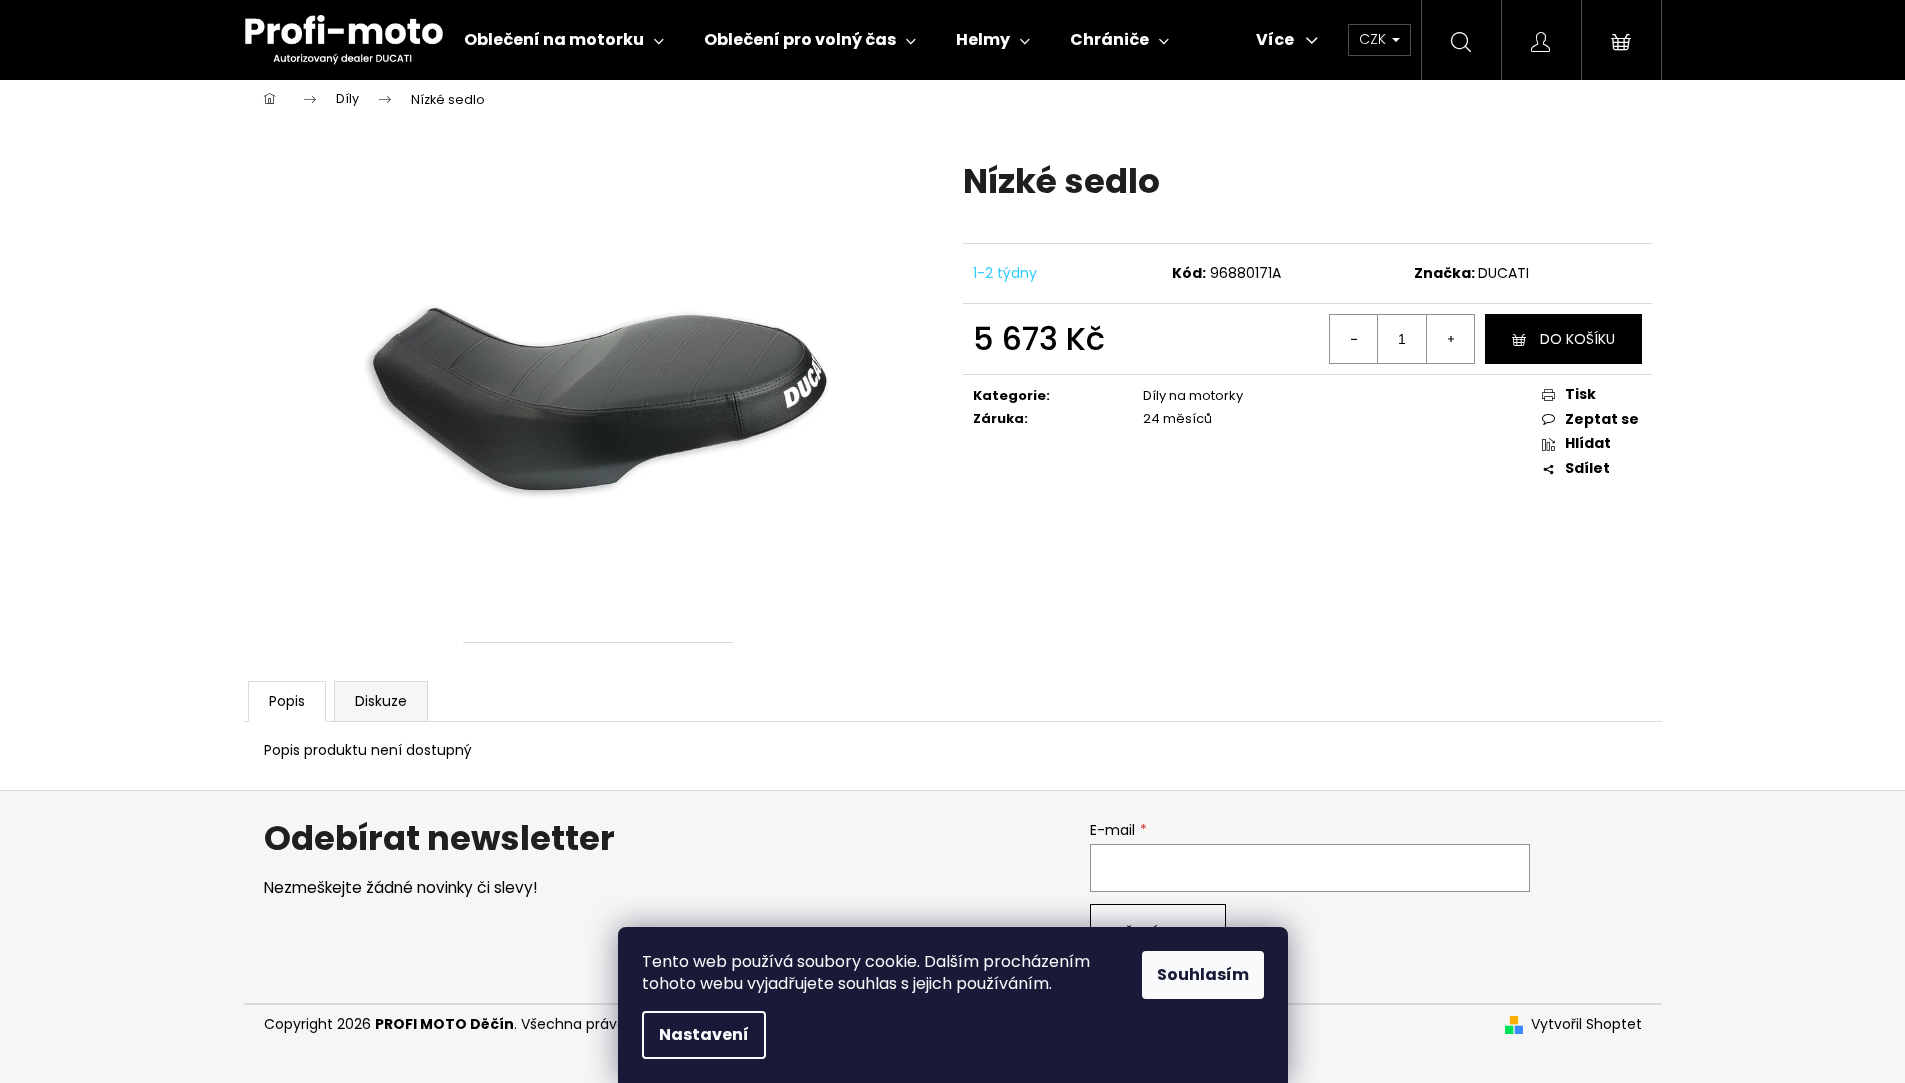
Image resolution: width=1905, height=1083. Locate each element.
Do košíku (1577, 339)
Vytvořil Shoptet (1586, 1024)
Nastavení (704, 1034)
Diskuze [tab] (381, 701)
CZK (1374, 39)
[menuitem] (564, 40)
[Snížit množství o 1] (1354, 339)
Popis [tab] (287, 701)
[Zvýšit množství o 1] (1450, 339)
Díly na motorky (1193, 395)
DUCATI (1503, 273)
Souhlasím (1203, 974)
